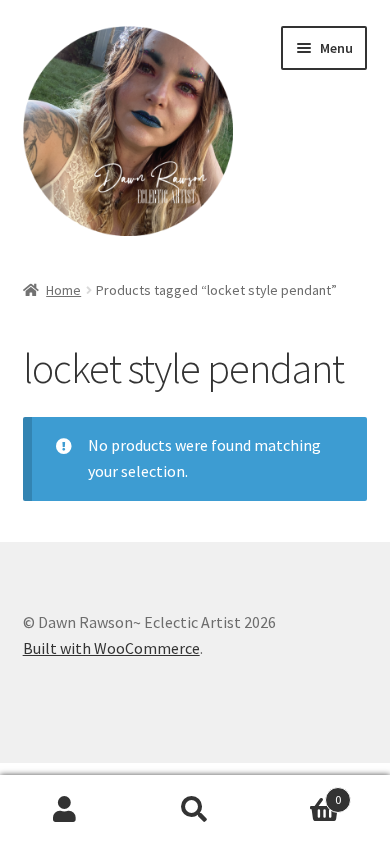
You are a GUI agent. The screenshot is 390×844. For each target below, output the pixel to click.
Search (195, 810)
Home (63, 290)
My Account (65, 810)
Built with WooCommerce (111, 648)
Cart (300, 792)
